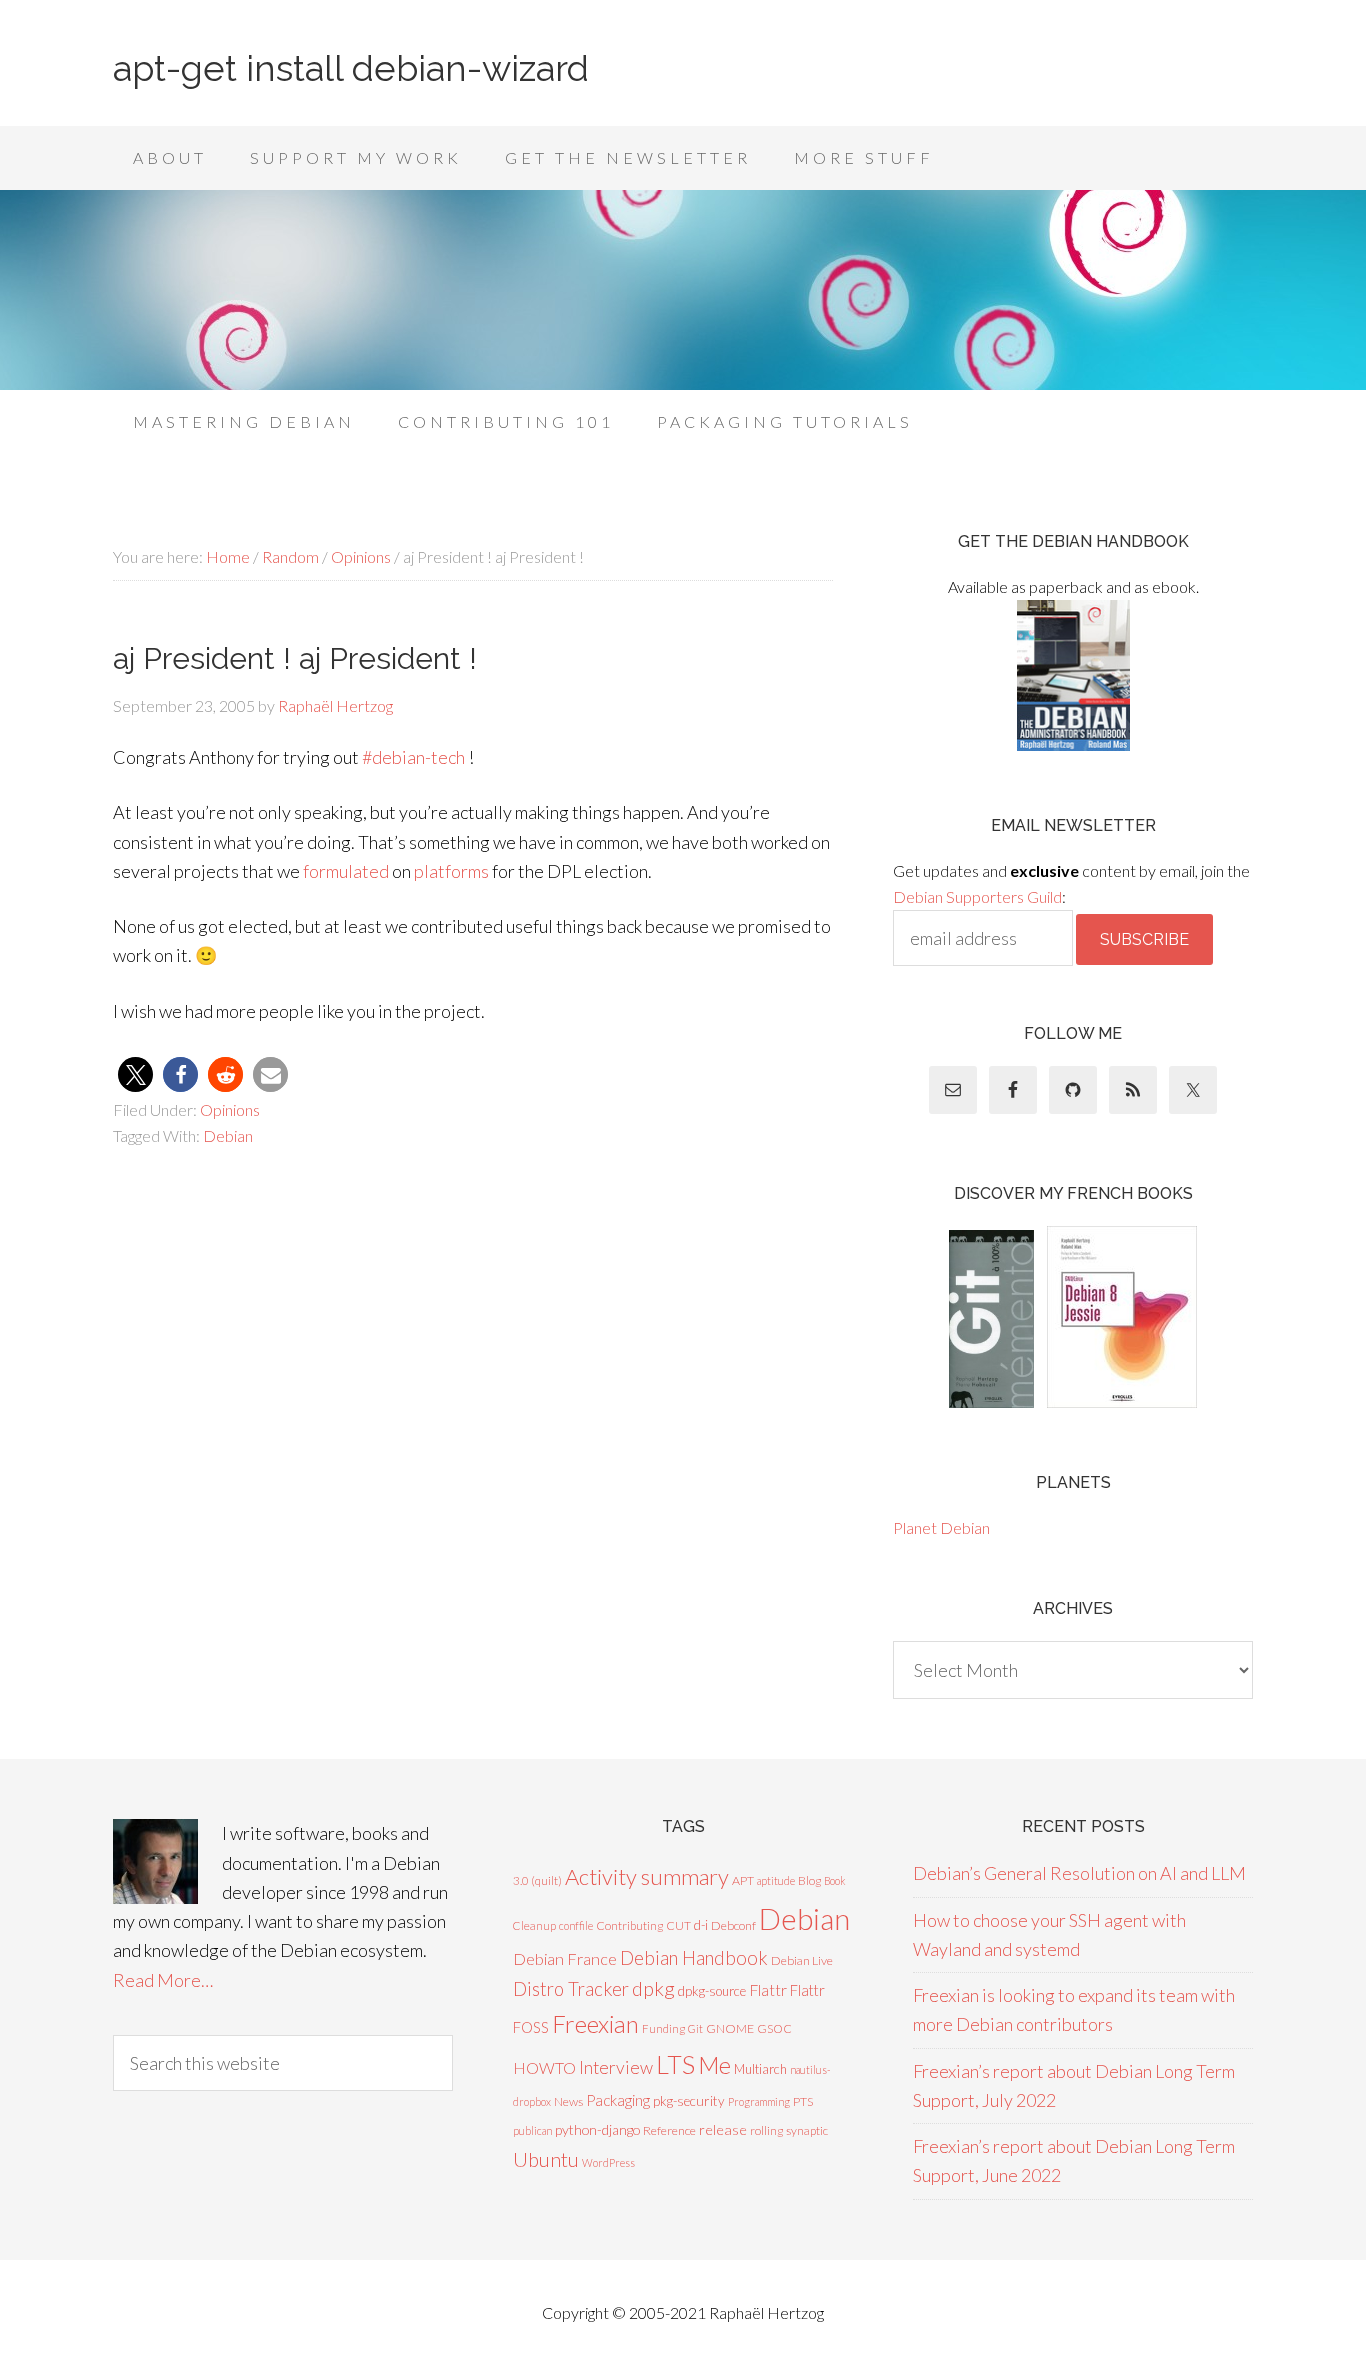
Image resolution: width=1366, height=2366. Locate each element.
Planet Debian (941, 1527)
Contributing (629, 1925)
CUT (678, 1925)
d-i (701, 1925)
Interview (616, 2067)
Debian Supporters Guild (977, 896)
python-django (597, 2129)
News (568, 2101)
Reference (669, 2130)
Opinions (230, 1109)
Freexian (595, 2023)
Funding (663, 2028)
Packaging (618, 2100)
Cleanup (534, 1925)
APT (743, 1880)
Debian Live (802, 1960)
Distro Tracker (571, 1989)
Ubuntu (546, 2159)
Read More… (163, 1980)
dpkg (653, 1988)
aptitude (776, 1880)
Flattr (768, 1990)
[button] (135, 1074)
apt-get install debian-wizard (351, 68)
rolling (766, 2130)
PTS (803, 2101)
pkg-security (689, 2101)
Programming (759, 2101)
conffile (576, 1925)
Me (714, 2065)
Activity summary (647, 1876)
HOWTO (544, 2067)
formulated (346, 871)
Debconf (733, 1925)
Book (835, 1880)
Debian (228, 1135)
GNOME (730, 2028)
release (723, 2129)
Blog (809, 1880)
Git (695, 2028)
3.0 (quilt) (537, 1880)
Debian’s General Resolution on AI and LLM (1079, 1873)
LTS (675, 2064)
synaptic (807, 2130)
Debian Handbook (694, 1957)
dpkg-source (712, 1991)
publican (532, 2130)
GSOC (774, 2028)
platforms (451, 871)
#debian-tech (413, 757)
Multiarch (760, 2069)
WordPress (608, 2162)
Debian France (565, 1958)
